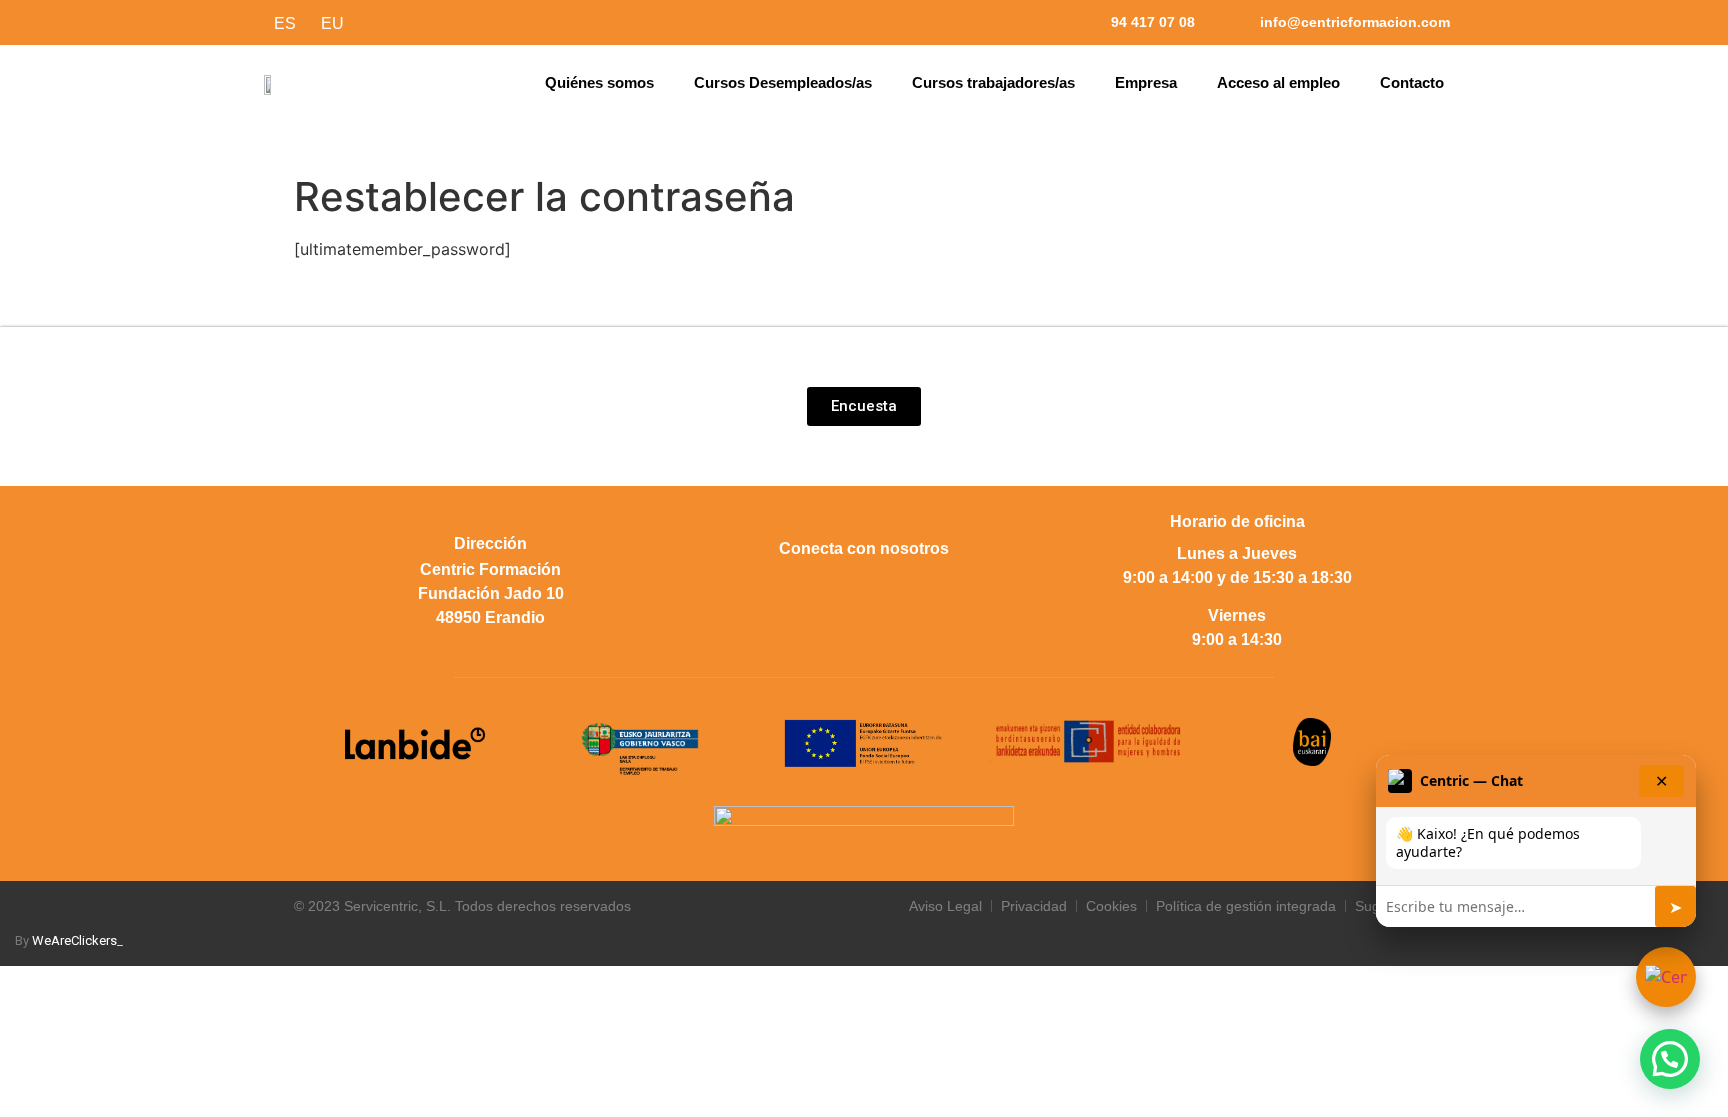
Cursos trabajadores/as (993, 82)
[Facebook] (754, 589)
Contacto (1412, 82)
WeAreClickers (77, 940)
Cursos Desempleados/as (783, 82)
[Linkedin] (919, 589)
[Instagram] (864, 589)
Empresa (1146, 82)
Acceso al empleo (1278, 82)
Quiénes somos (599, 82)
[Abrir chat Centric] (1666, 977)
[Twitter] (809, 589)
